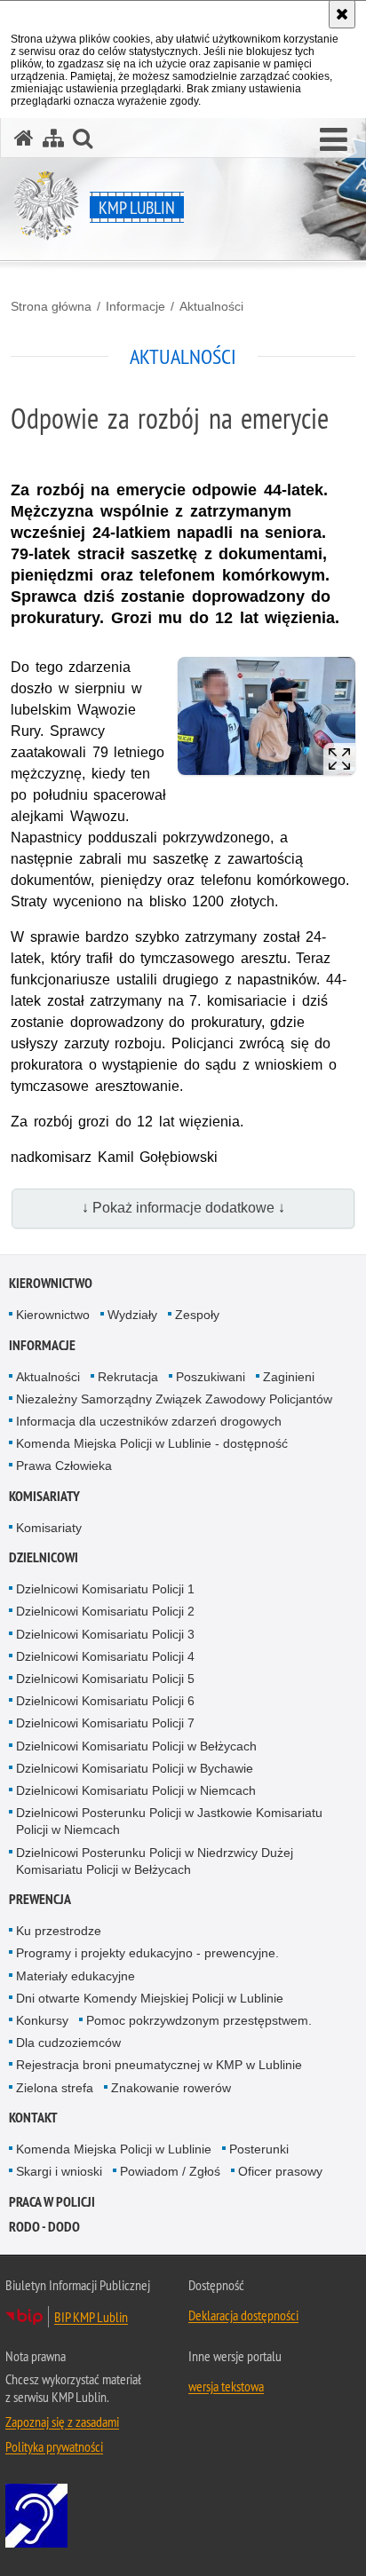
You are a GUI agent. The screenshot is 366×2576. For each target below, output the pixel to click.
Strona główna (51, 306)
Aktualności (211, 306)
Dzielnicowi (44, 1557)
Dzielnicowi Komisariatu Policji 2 (105, 1611)
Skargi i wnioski (59, 2171)
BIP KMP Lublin (91, 2317)
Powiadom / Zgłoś (170, 2171)
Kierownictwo (51, 1283)
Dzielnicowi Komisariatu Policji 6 (105, 1701)
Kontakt (33, 2118)
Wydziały (132, 1315)
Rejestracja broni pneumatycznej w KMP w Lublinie (159, 2065)
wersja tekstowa (226, 2386)
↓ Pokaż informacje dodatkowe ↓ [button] (183, 1208)
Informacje (135, 306)
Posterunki (259, 2149)
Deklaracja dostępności (243, 2315)
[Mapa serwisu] (53, 138)
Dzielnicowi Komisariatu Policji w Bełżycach (136, 1746)
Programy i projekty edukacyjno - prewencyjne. (147, 1953)
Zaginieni (289, 1377)
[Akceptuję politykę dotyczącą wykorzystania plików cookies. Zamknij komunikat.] (342, 14)
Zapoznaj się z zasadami (62, 2422)
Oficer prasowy (280, 2171)
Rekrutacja (128, 1377)
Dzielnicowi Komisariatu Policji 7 (105, 1723)
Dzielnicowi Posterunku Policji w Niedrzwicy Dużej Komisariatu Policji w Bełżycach (155, 1861)
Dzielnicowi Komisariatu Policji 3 (105, 1634)
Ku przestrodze (59, 1931)
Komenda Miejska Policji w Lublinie (114, 2149)
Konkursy (42, 2020)
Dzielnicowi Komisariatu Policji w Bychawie (135, 1768)
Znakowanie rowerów (171, 2088)
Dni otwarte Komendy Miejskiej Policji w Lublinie (150, 1998)
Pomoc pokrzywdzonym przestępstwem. (199, 2020)
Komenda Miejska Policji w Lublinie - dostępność (152, 1443)
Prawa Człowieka (64, 1466)
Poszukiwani (211, 1377)
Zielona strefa (55, 2088)
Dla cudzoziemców (68, 2043)
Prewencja (40, 1899)
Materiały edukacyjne (76, 1976)
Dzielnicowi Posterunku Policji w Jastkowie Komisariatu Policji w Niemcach (169, 1821)
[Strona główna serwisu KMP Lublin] (24, 138)
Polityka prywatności (54, 2446)
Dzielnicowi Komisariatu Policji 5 (105, 1679)
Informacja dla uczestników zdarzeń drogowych (149, 1421)
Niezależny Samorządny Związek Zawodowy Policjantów (174, 1399)
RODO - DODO (44, 2227)
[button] (334, 140)
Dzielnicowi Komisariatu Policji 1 (105, 1589)
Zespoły (197, 1315)
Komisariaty (44, 1496)
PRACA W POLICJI (52, 2202)
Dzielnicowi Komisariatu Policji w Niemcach (136, 1790)
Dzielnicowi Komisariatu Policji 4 (105, 1656)
